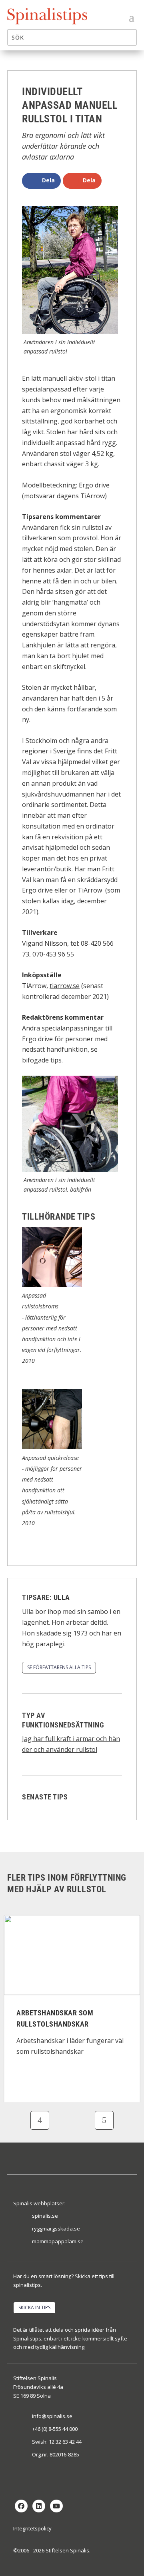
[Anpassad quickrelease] (52, 1447)
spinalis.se (45, 2216)
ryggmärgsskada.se (56, 2229)
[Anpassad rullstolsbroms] (52, 1284)
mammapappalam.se (58, 2241)
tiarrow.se (65, 986)
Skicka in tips (34, 2307)
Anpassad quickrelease (50, 1458)
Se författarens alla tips (59, 1667)
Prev (40, 2120)
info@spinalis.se (52, 2416)
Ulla (62, 1597)
